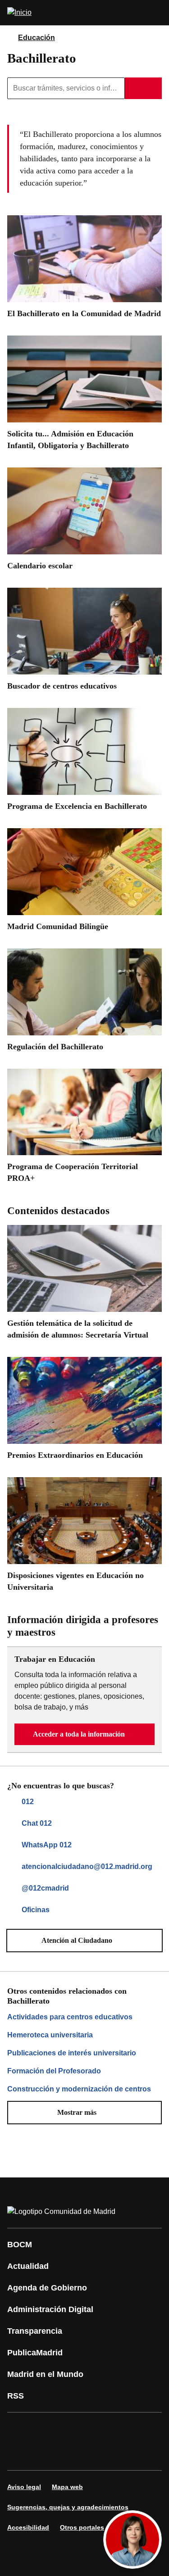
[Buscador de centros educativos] (84, 642)
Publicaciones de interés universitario (72, 2053)
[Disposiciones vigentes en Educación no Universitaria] (84, 1538)
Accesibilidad (28, 2527)
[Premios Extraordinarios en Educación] (84, 1412)
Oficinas (36, 1910)
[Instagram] (47, 2429)
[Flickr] (74, 2454)
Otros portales (82, 2527)
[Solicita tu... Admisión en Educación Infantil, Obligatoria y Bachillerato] (84, 396)
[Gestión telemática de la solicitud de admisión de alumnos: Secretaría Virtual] (84, 1286)
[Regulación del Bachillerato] (84, 1003)
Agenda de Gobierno (47, 2288)
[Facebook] (20, 2429)
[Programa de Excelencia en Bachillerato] (84, 763)
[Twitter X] (74, 2429)
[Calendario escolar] (84, 522)
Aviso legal (24, 2487)
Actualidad (28, 2266)
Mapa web (67, 2487)
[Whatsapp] (20, 2454)
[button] (84, 1734)
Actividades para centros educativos (70, 2017)
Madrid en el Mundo (45, 2374)
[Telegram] (101, 2454)
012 (28, 1802)
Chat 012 (37, 1823)
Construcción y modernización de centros (79, 2089)
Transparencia (35, 2331)
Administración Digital (50, 2309)
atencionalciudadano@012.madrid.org (87, 1866)
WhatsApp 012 (47, 1845)
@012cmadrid (45, 1888)
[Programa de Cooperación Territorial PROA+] (84, 1129)
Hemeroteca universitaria (50, 2035)
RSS (16, 2396)
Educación (37, 38)
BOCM (20, 2245)
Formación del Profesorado (54, 2071)
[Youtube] (101, 2429)
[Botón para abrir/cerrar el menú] (156, 13)
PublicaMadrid (35, 2353)
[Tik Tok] (47, 2454)
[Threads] (128, 2454)
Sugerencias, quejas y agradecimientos (68, 2507)
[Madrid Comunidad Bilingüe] (84, 883)
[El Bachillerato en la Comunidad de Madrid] (84, 270)
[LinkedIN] (128, 2429)
